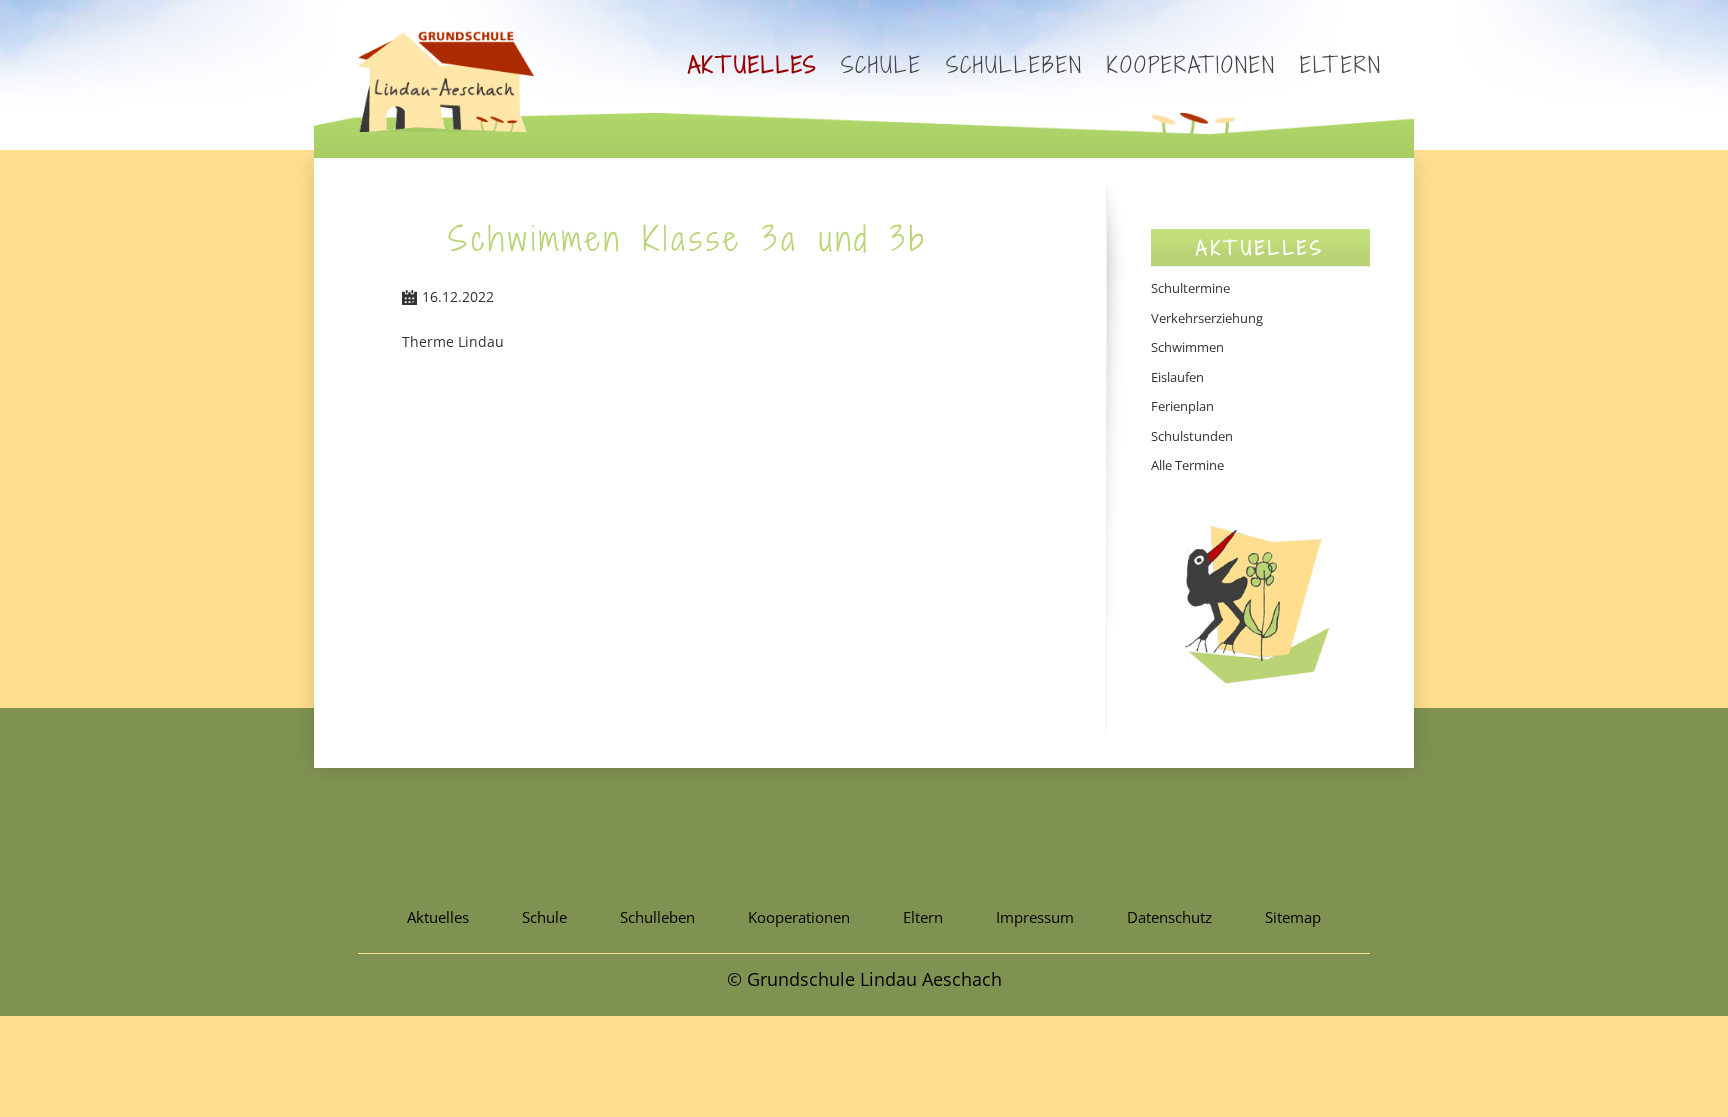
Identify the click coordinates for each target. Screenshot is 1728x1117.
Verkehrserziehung (1207, 318)
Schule (881, 64)
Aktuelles (752, 64)
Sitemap (1293, 917)
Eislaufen (1177, 377)
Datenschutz (1169, 917)
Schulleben (1014, 64)
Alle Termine (1187, 465)
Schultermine (1190, 288)
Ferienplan (1182, 406)
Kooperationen (1191, 64)
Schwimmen (1187, 347)
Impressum (1035, 917)
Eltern (1341, 64)
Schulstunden (1192, 436)
